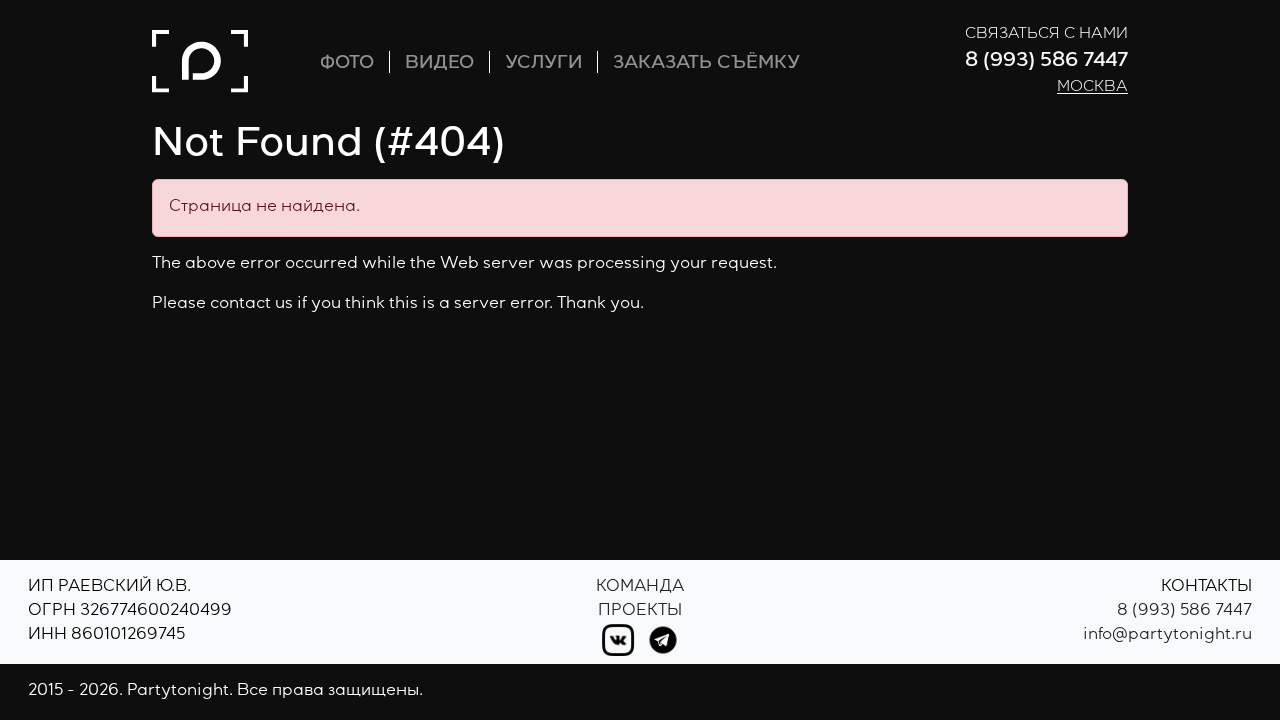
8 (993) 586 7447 (1046, 62)
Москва (1092, 88)
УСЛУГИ (543, 64)
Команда (640, 588)
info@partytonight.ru (1167, 636)
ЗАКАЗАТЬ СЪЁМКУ (706, 64)
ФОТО (347, 64)
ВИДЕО (439, 64)
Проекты (640, 612)
